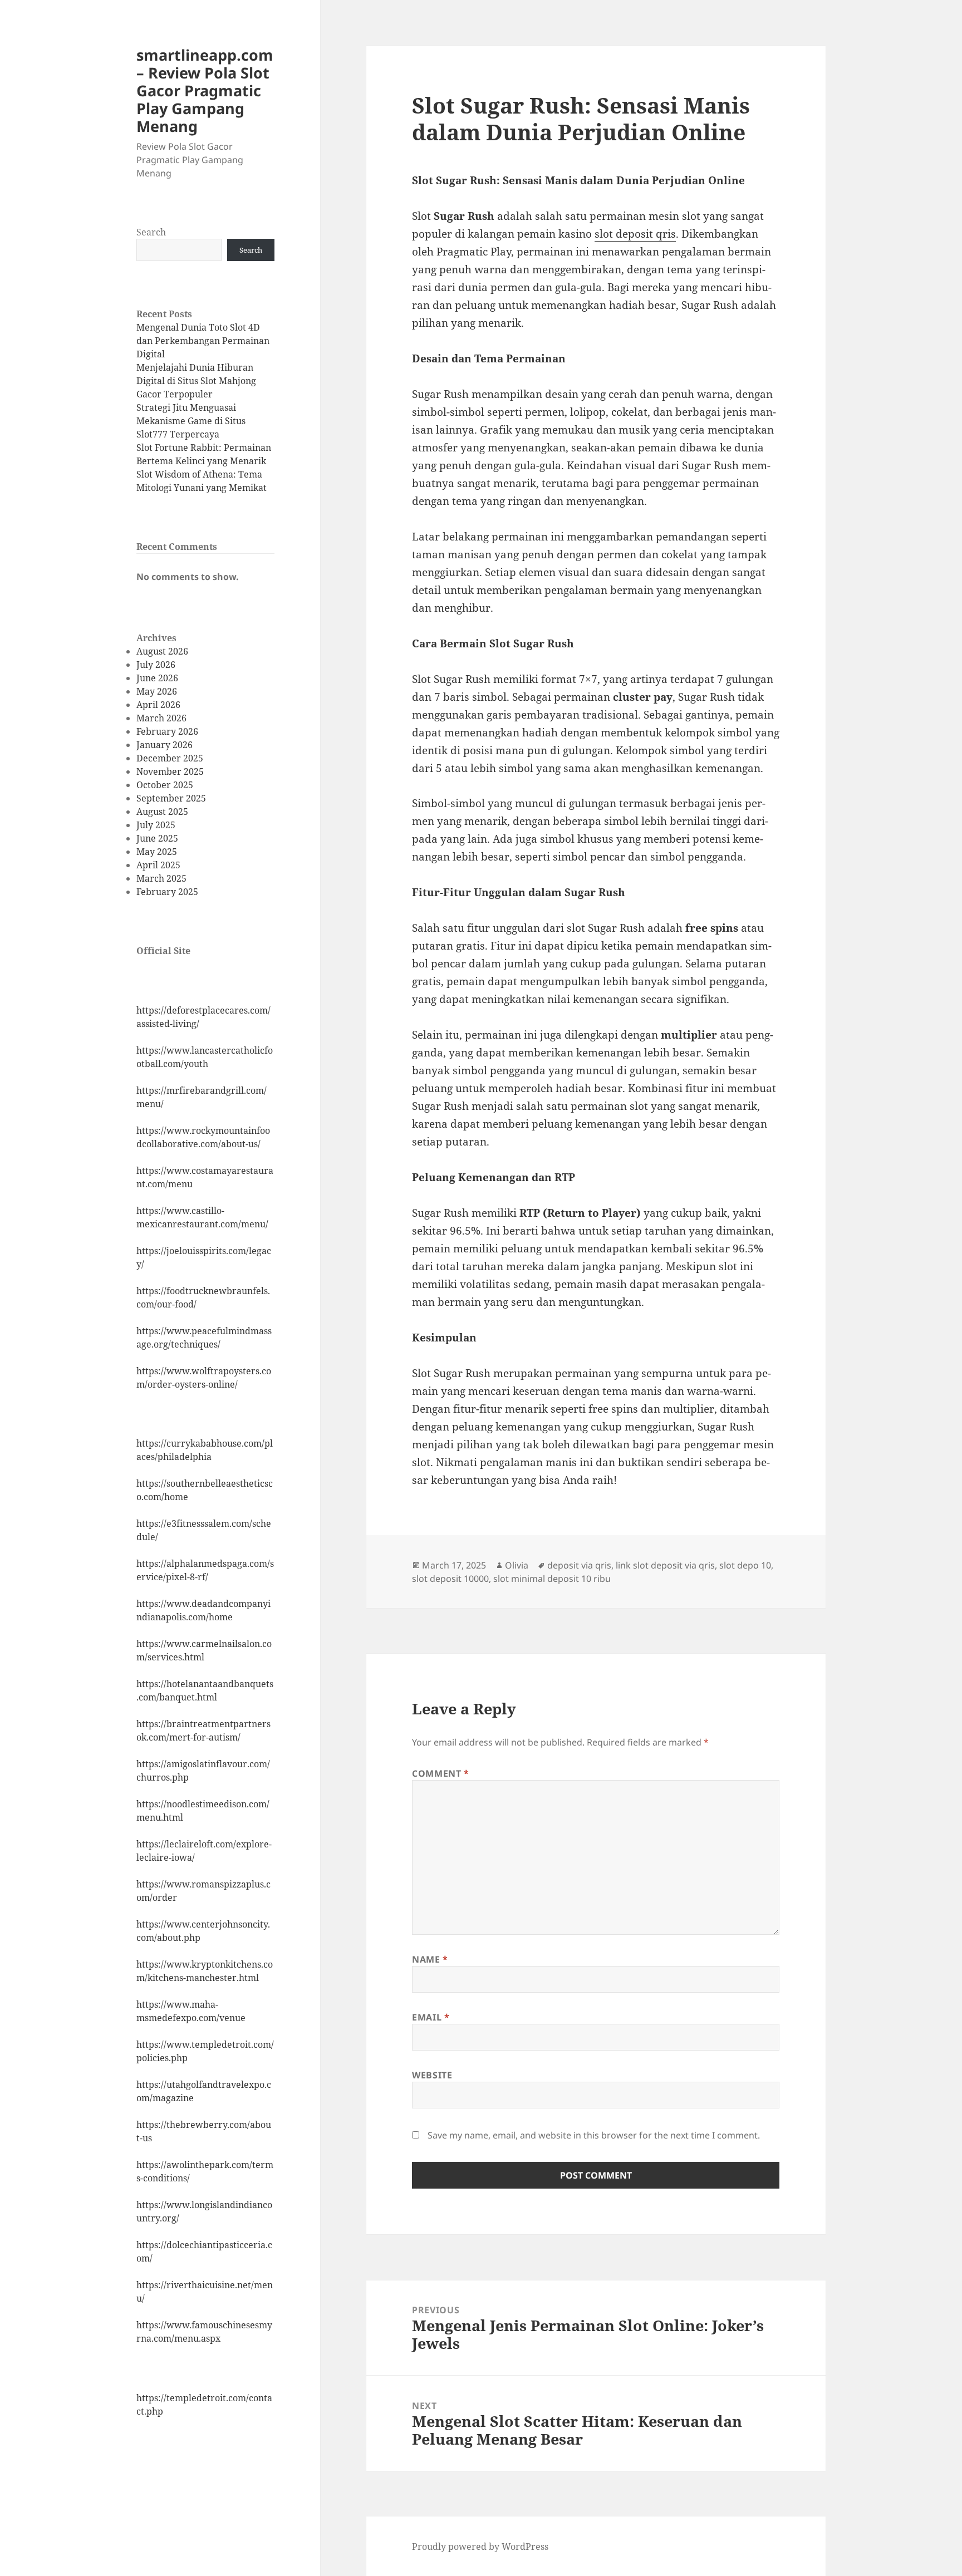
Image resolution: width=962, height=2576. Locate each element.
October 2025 (165, 785)
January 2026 (165, 745)
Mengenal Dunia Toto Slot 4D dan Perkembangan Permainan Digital (203, 341)
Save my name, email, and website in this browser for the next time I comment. (594, 2135)
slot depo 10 (745, 1565)
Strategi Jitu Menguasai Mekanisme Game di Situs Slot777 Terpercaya (191, 421)
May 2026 (157, 691)
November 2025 (170, 771)
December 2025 (170, 758)
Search (151, 232)
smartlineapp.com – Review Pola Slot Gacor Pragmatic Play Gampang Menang (205, 90)
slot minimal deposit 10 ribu (552, 1579)
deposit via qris (579, 1565)
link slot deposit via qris (665, 1565)
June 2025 (157, 838)
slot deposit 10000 (450, 1579)
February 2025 (167, 892)
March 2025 (161, 878)
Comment (441, 1773)
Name (430, 1959)
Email (431, 2017)
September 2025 (171, 798)
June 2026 (157, 678)
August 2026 (162, 651)
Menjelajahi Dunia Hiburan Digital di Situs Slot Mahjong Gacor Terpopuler (196, 381)
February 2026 (167, 731)
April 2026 (158, 705)
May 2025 (157, 852)
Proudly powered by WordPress (480, 2546)
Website (432, 2075)
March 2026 (161, 718)
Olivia (517, 1565)
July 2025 (156, 825)
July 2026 (156, 665)
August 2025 (162, 812)
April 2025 (158, 865)
